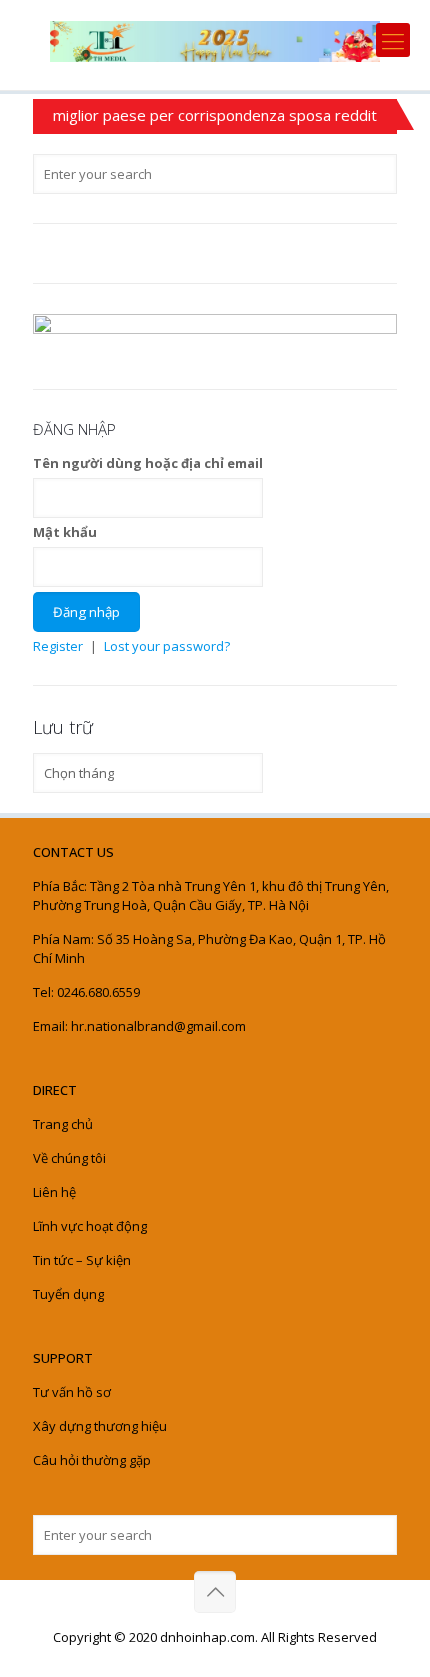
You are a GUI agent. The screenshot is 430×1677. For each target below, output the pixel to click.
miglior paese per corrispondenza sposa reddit (215, 115)
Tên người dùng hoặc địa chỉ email (148, 463)
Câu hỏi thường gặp (92, 1460)
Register (58, 646)
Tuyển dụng (68, 1294)
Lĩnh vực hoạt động (90, 1226)
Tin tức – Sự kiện (82, 1260)
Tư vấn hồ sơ (72, 1392)
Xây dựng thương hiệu (100, 1426)
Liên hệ (54, 1192)
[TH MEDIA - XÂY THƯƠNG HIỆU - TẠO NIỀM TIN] (215, 40)
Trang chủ (63, 1124)
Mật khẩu (65, 532)
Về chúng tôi (69, 1158)
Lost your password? (167, 646)
